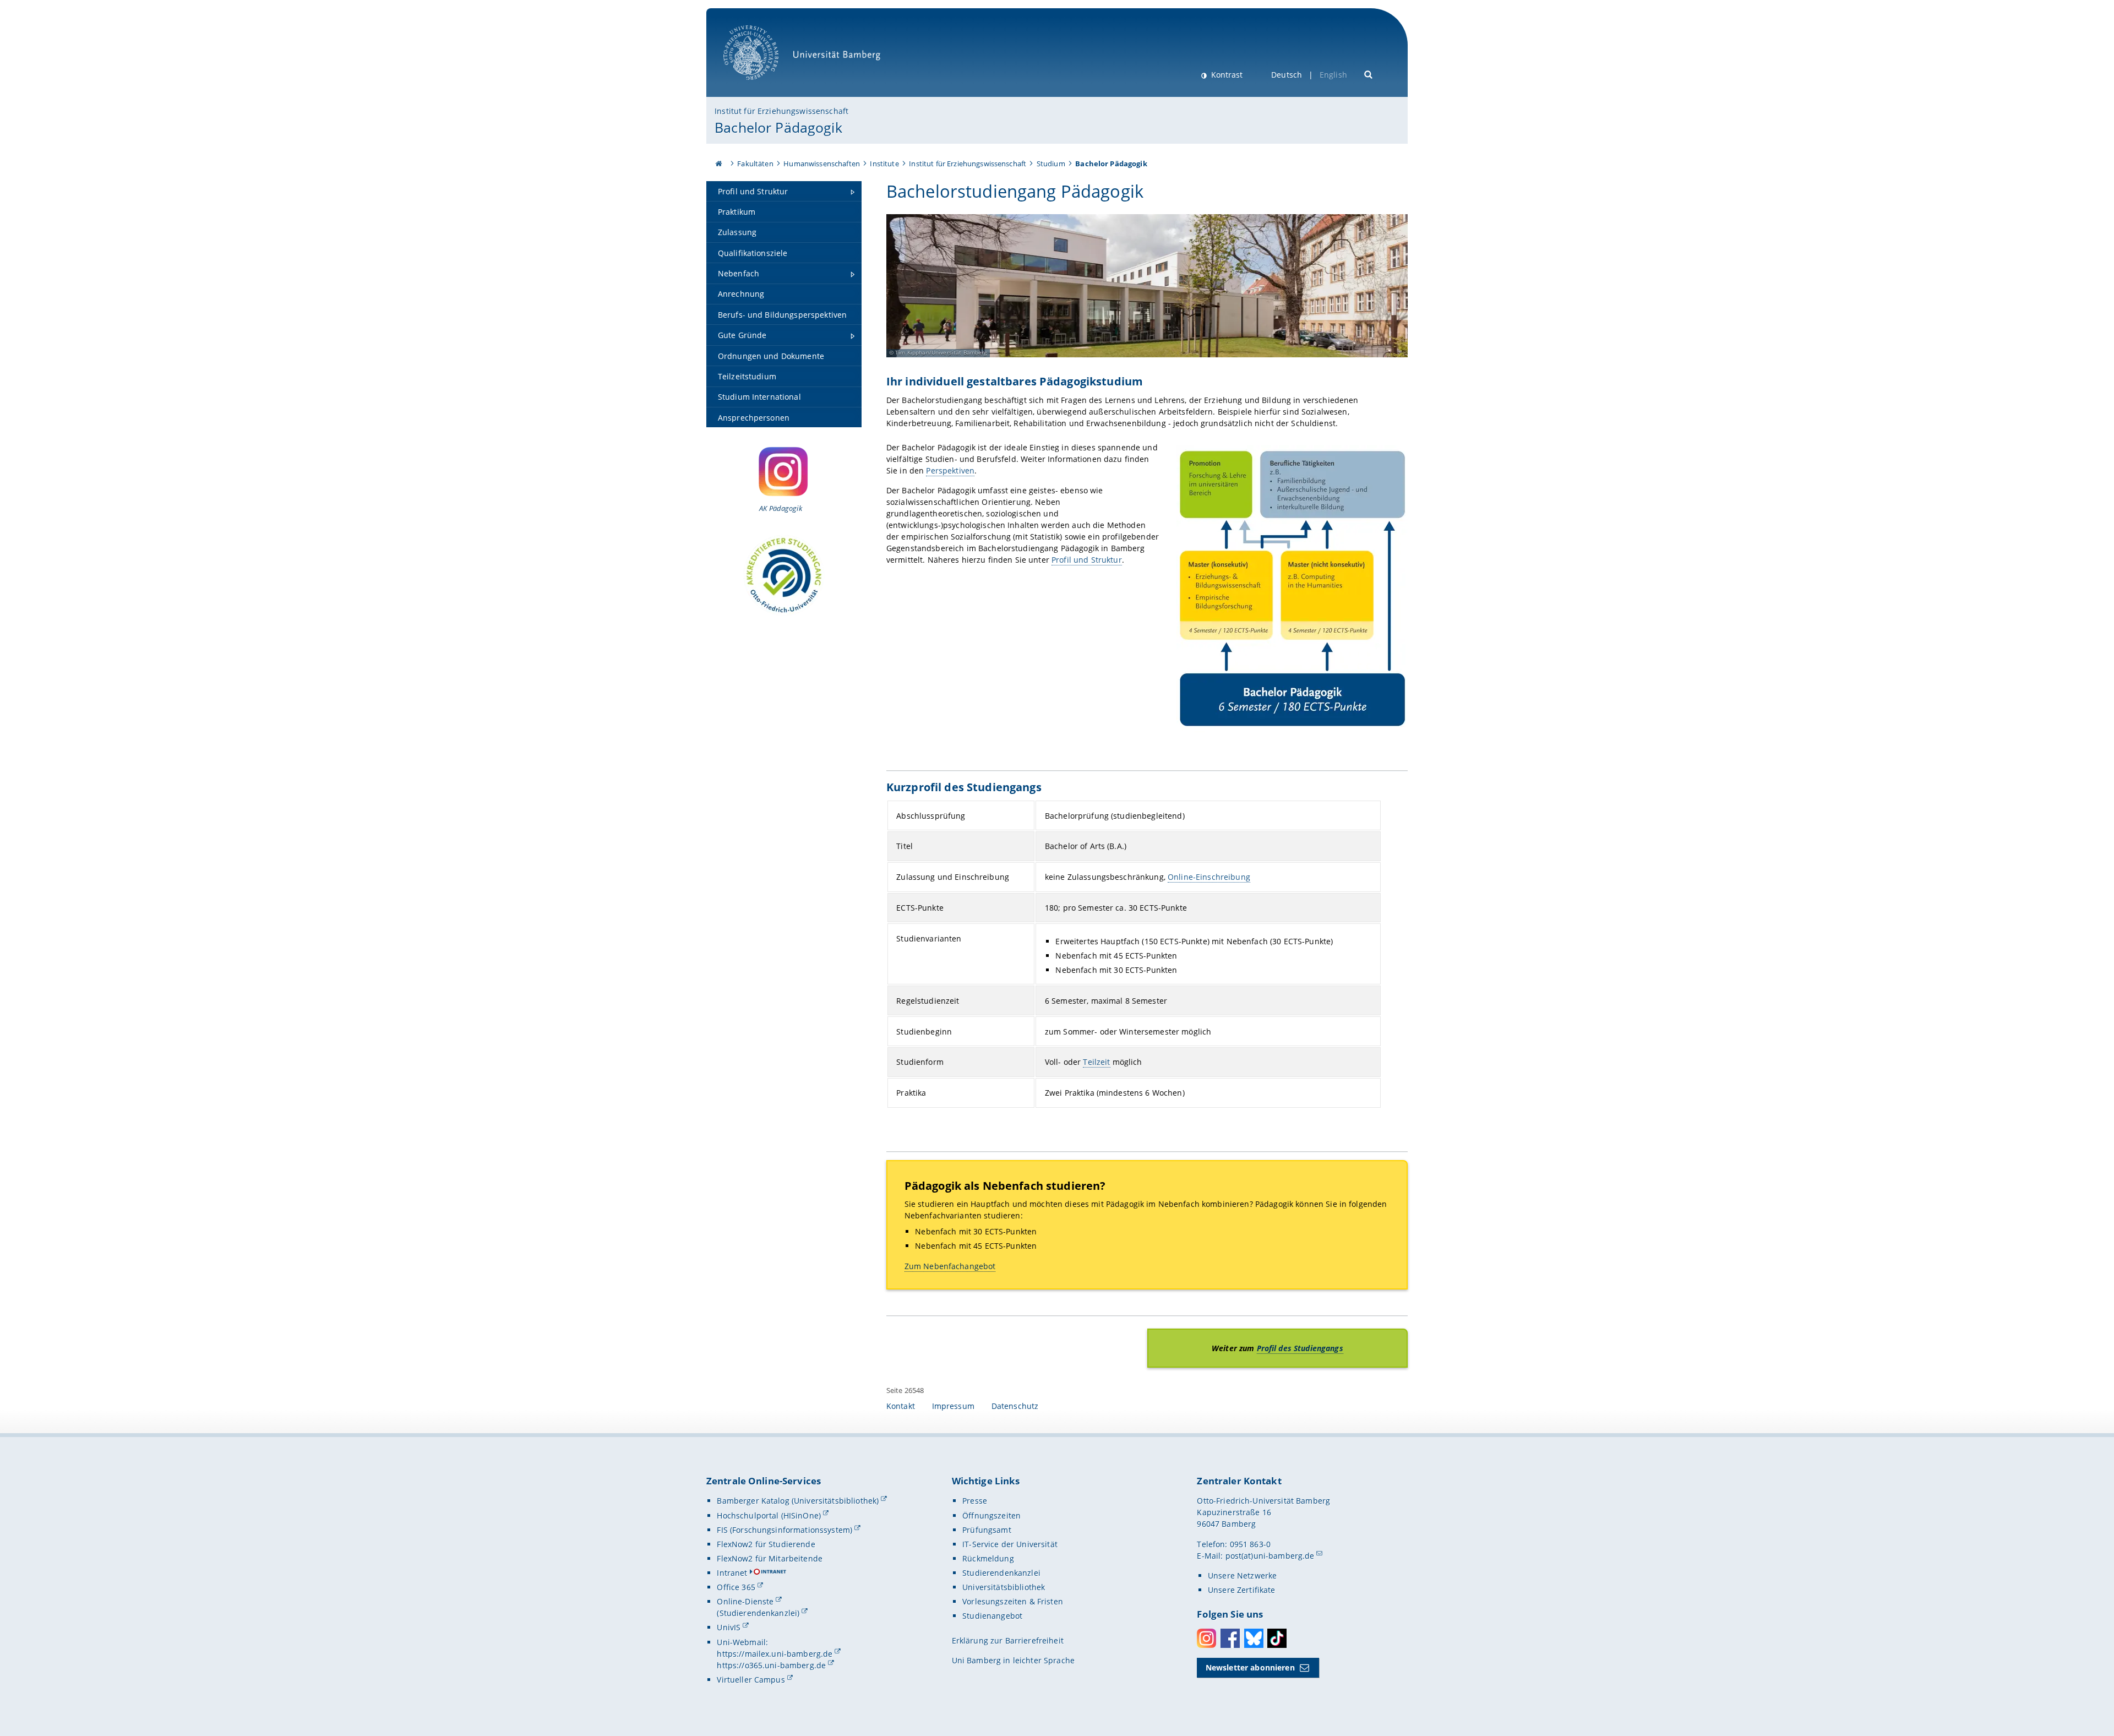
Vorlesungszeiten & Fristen (1013, 1601)
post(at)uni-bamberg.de (1270, 1556)
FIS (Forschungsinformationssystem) (784, 1530)
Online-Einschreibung (1209, 877)
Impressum (953, 1406)
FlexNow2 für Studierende (766, 1544)
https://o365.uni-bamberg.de (771, 1665)
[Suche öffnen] (1369, 74)
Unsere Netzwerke (1242, 1576)
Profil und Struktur (1087, 560)
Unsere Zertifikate (1242, 1590)
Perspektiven (950, 470)
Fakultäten (755, 164)
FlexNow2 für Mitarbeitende (770, 1558)
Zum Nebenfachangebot (950, 1266)
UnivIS (729, 1627)
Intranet (732, 1573)
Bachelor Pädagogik (778, 127)
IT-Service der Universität (1010, 1544)
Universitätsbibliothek (1004, 1587)
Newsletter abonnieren (1250, 1667)
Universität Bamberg (762, 86)
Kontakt (901, 1406)
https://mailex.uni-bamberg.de (775, 1654)
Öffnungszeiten (991, 1515)
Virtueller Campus (751, 1680)
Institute (884, 164)
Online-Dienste (745, 1601)
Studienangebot (992, 1616)
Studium (1051, 164)
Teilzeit (1096, 1062)
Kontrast (1226, 75)
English (1333, 75)
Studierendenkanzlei (1001, 1573)
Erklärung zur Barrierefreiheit (1008, 1640)
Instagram (1206, 1638)
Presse (975, 1501)
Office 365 (736, 1587)
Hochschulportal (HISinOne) (769, 1515)
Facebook (1230, 1638)
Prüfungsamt (987, 1530)
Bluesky (1254, 1638)
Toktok (1277, 1638)
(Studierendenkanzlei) (758, 1613)
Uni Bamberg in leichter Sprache (1013, 1660)
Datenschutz (1015, 1406)
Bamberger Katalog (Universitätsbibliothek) (798, 1501)
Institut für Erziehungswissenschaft (781, 111)
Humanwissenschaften (822, 164)
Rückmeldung (988, 1558)
